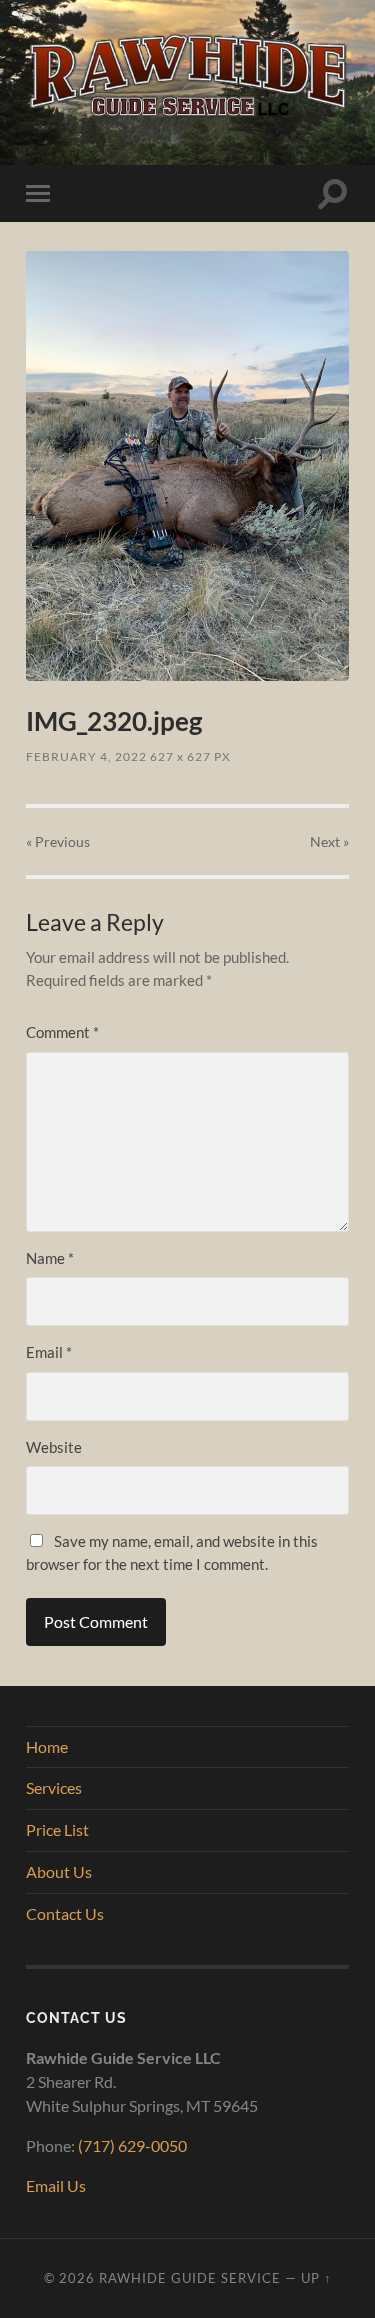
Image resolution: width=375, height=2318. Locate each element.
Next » (329, 841)
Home (47, 1746)
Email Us (56, 2185)
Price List (57, 1829)
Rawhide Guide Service (190, 2278)
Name (50, 1258)
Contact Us (65, 1913)
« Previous (58, 841)
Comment (62, 1032)
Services (54, 1787)
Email (49, 1352)
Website (54, 1447)
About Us (59, 1871)
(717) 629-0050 (132, 2145)
